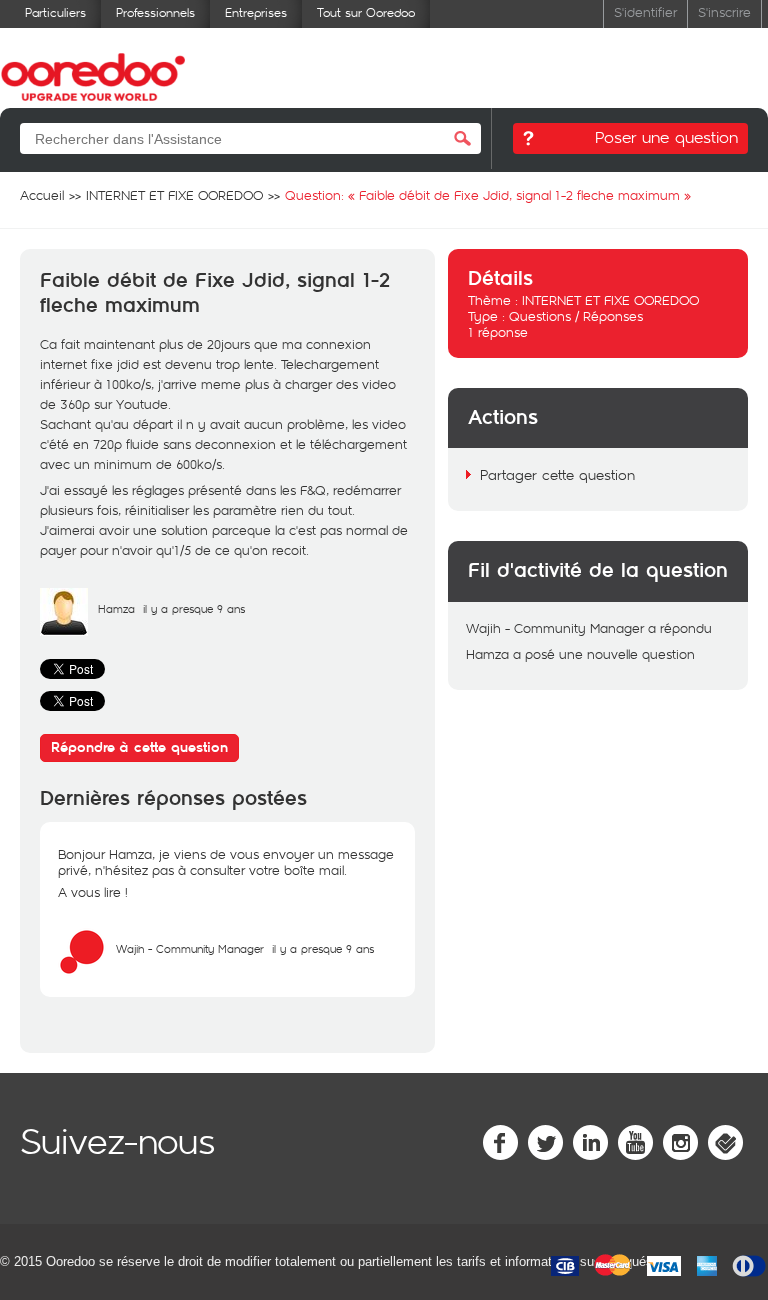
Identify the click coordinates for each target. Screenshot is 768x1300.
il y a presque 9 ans (323, 948)
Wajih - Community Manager (190, 948)
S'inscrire (724, 11)
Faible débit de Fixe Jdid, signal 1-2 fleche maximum (215, 293)
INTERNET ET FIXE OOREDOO (610, 300)
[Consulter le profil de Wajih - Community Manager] (82, 971)
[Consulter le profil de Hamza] (64, 631)
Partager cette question (557, 474)
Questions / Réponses (576, 316)
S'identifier (645, 11)
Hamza (116, 608)
